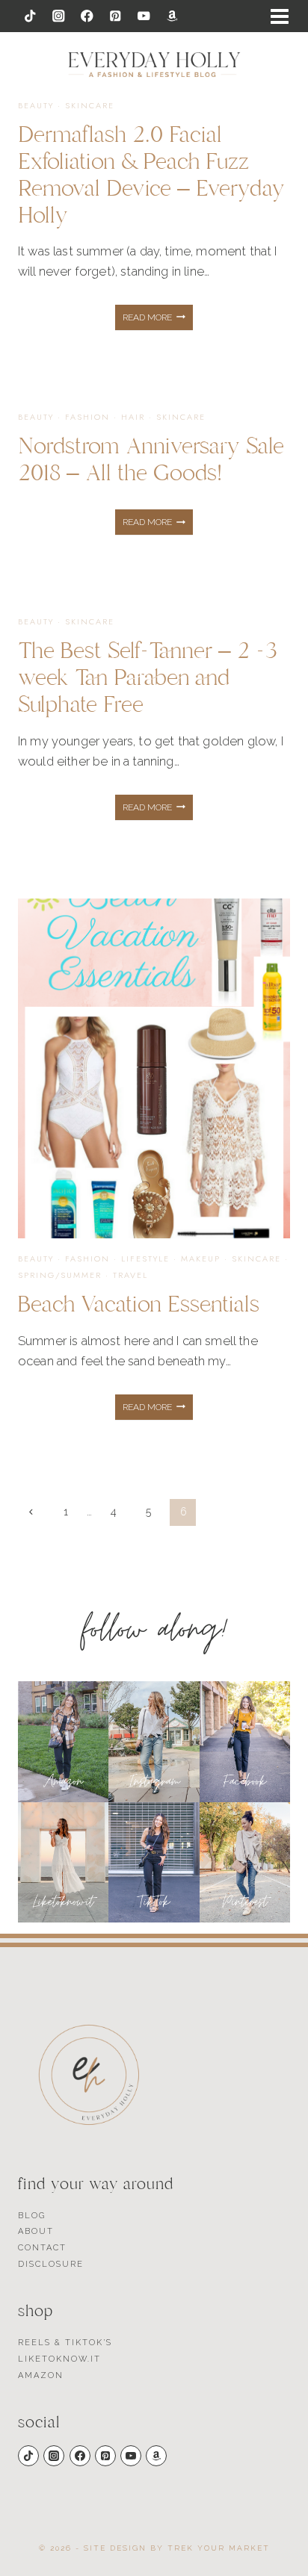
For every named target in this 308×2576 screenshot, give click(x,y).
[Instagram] (59, 16)
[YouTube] (144, 16)
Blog (32, 2216)
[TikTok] (30, 16)
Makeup (201, 1258)
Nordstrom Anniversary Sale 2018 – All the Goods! (151, 460)
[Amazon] (172, 16)
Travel (130, 1275)
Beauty (36, 105)
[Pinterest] (115, 16)
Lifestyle (145, 1258)
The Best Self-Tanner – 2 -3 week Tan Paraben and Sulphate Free (148, 678)
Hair (133, 417)
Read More (158, 321)
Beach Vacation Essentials (139, 1304)
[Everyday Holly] (154, 65)
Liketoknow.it (59, 2359)
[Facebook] (87, 16)
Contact (42, 2248)
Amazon (41, 2375)
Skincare (90, 105)
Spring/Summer (60, 1275)
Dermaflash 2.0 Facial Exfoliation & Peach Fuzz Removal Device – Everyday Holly (151, 175)
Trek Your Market (219, 2548)
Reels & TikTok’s (65, 2343)
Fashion (87, 417)
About (36, 2231)
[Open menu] (280, 16)
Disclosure (51, 2264)
